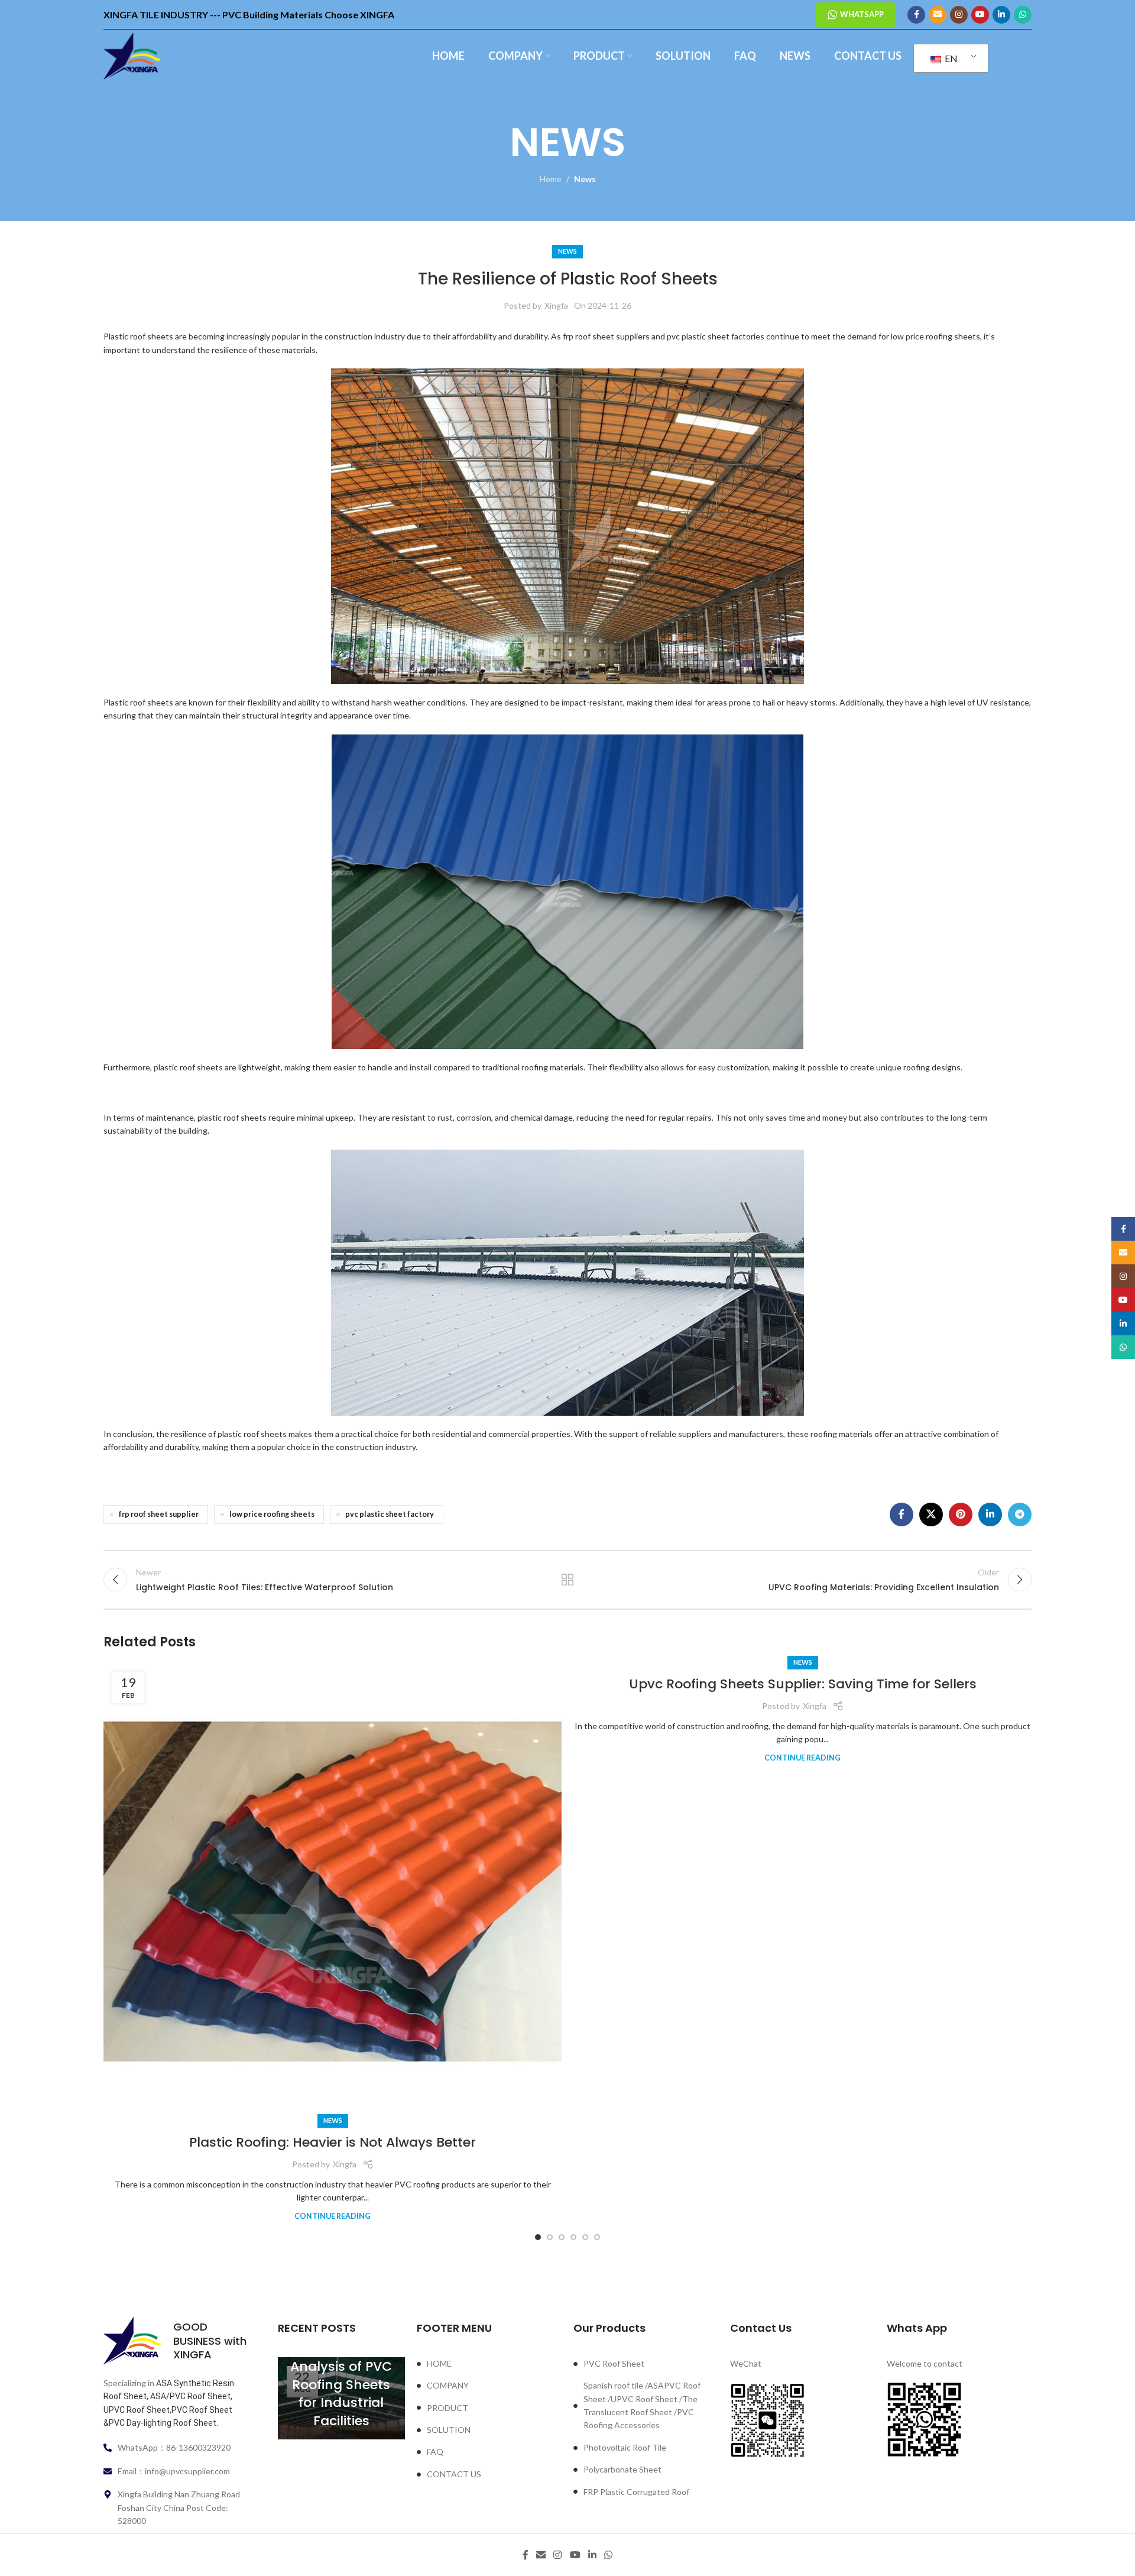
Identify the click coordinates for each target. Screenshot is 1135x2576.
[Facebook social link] (916, 15)
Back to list (568, 1580)
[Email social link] (938, 15)
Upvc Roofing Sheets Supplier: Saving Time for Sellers (803, 1684)
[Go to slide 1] (538, 2237)
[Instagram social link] (959, 15)
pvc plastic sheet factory (390, 1514)
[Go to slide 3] (562, 2237)
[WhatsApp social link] (1023, 15)
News (585, 179)
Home (551, 179)
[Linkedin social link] (1001, 15)
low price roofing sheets (272, 1514)
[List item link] (489, 2364)
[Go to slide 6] (597, 2237)
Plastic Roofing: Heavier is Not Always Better (333, 2142)
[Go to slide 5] (585, 2237)
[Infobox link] (176, 2341)
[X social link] (931, 1514)
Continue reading (333, 2216)
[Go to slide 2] (550, 2237)
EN (950, 58)
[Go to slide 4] (573, 2237)
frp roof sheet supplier (159, 1514)
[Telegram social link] (1020, 1514)
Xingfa (556, 305)
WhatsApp (862, 14)
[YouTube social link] (980, 15)
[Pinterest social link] (961, 1514)
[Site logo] (132, 55)
